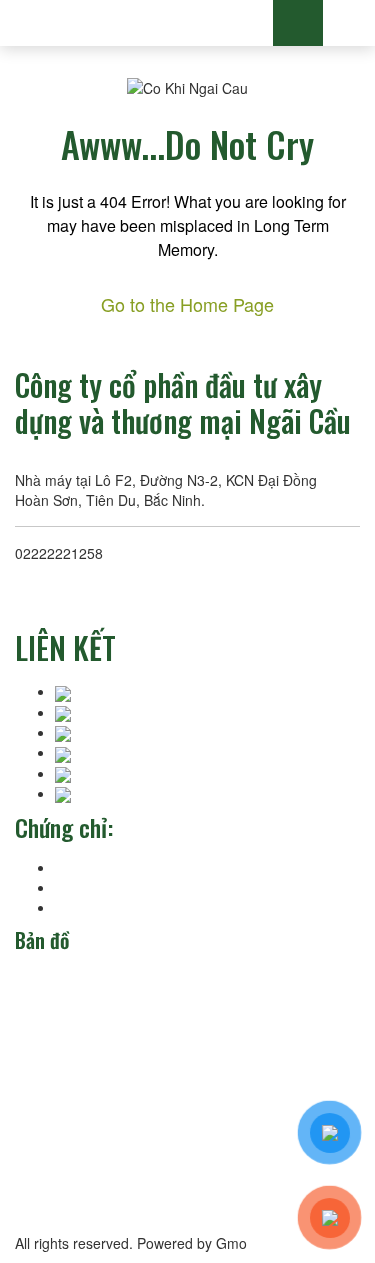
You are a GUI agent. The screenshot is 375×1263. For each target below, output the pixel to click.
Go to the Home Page (187, 304)
